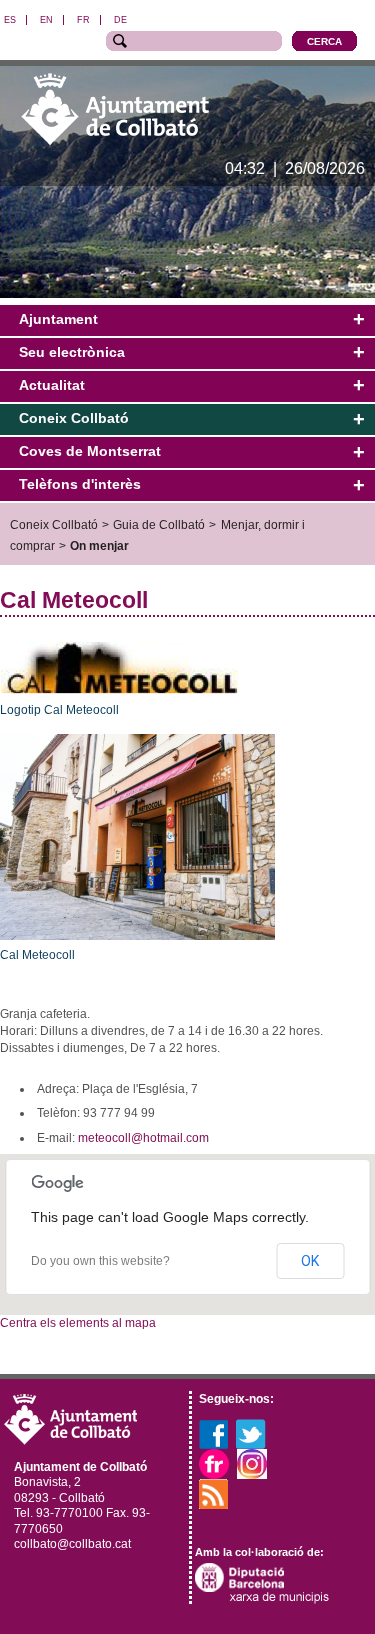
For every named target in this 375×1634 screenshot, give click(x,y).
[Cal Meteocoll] (137, 836)
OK (310, 1261)
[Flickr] (214, 1463)
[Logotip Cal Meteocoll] (119, 667)
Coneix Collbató (54, 524)
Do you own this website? (100, 1261)
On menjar (99, 545)
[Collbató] (115, 108)
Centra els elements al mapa (78, 1323)
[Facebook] (213, 1433)
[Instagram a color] (252, 1463)
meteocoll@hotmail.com (143, 1138)
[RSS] (214, 1493)
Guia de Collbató (159, 524)
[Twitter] (251, 1433)
